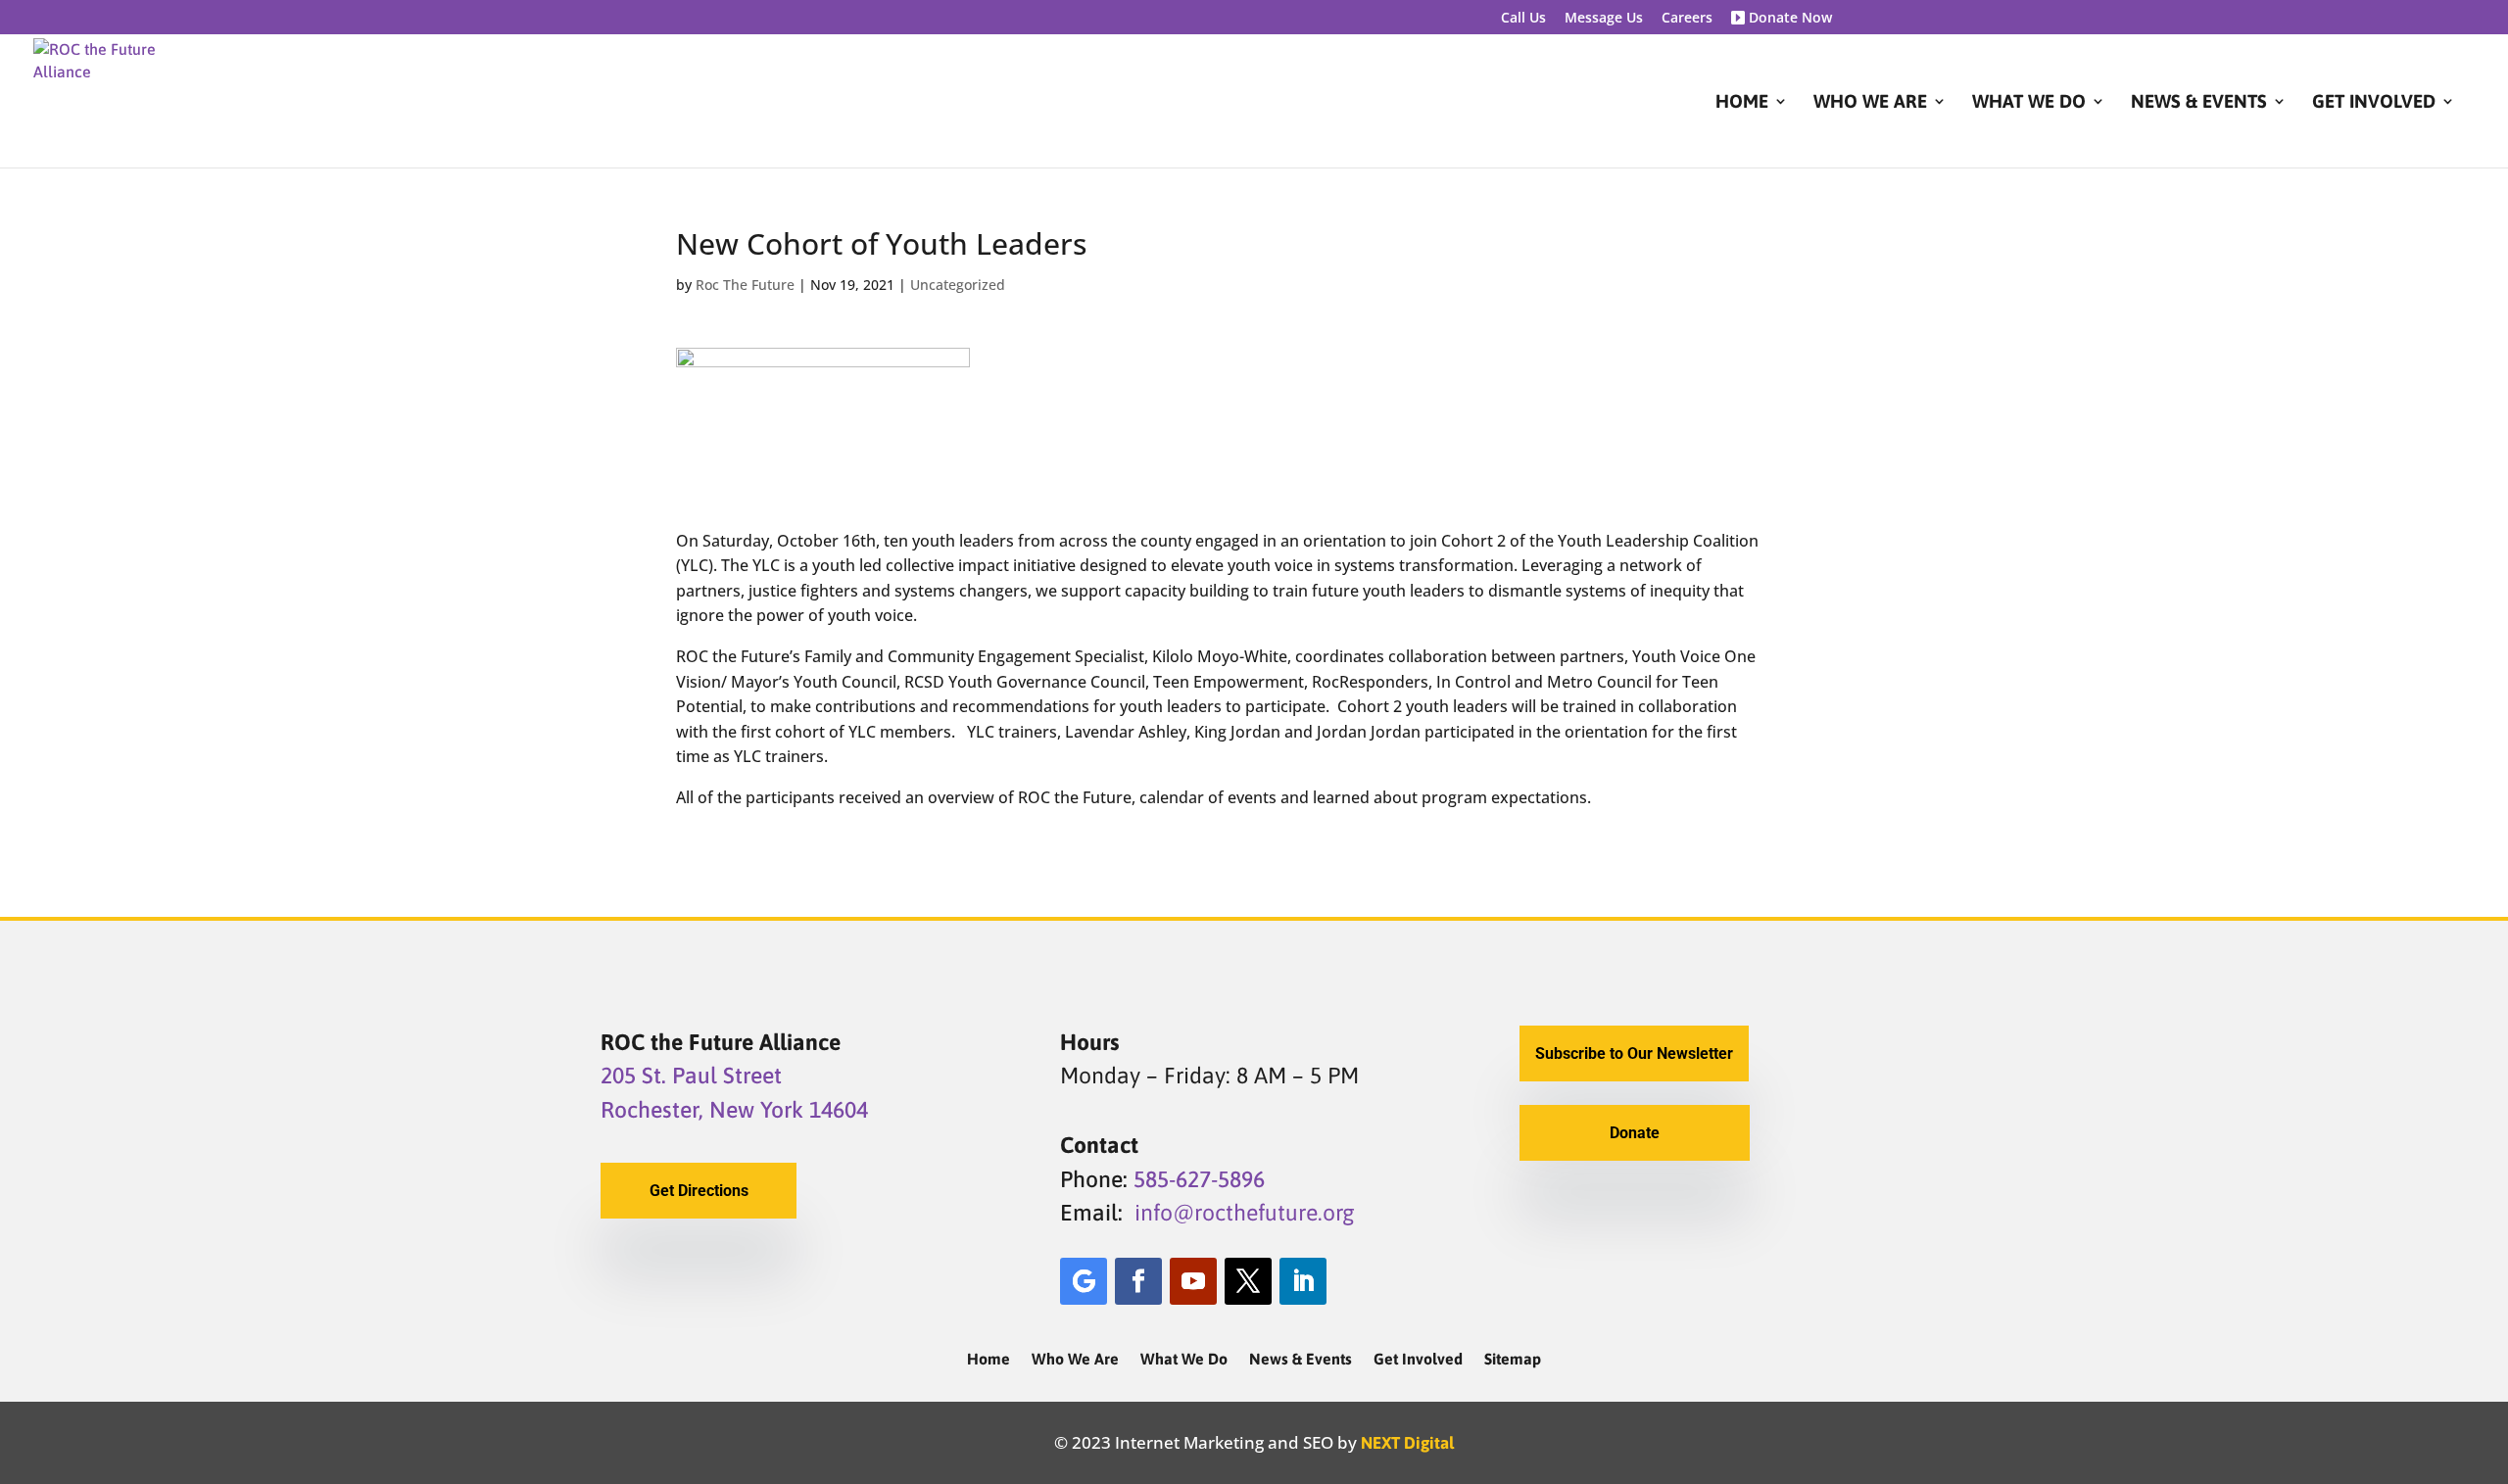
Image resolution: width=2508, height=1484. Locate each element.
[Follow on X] (1248, 1281)
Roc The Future (745, 285)
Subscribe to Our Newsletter (1634, 1053)
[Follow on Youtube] (1193, 1281)
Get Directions (699, 1191)
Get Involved (2374, 103)
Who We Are (1870, 103)
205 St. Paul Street (691, 1076)
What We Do (2029, 103)
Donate (1635, 1133)
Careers (1687, 19)
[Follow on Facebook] (1138, 1281)
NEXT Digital (1407, 1443)
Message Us (1604, 19)
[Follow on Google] (1084, 1281)
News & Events (2199, 103)
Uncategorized (958, 285)
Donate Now (1788, 19)
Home (1742, 103)
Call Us (1523, 19)
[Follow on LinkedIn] (1303, 1281)
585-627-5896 (1199, 1179)
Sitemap (1513, 1360)
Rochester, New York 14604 (734, 1110)
